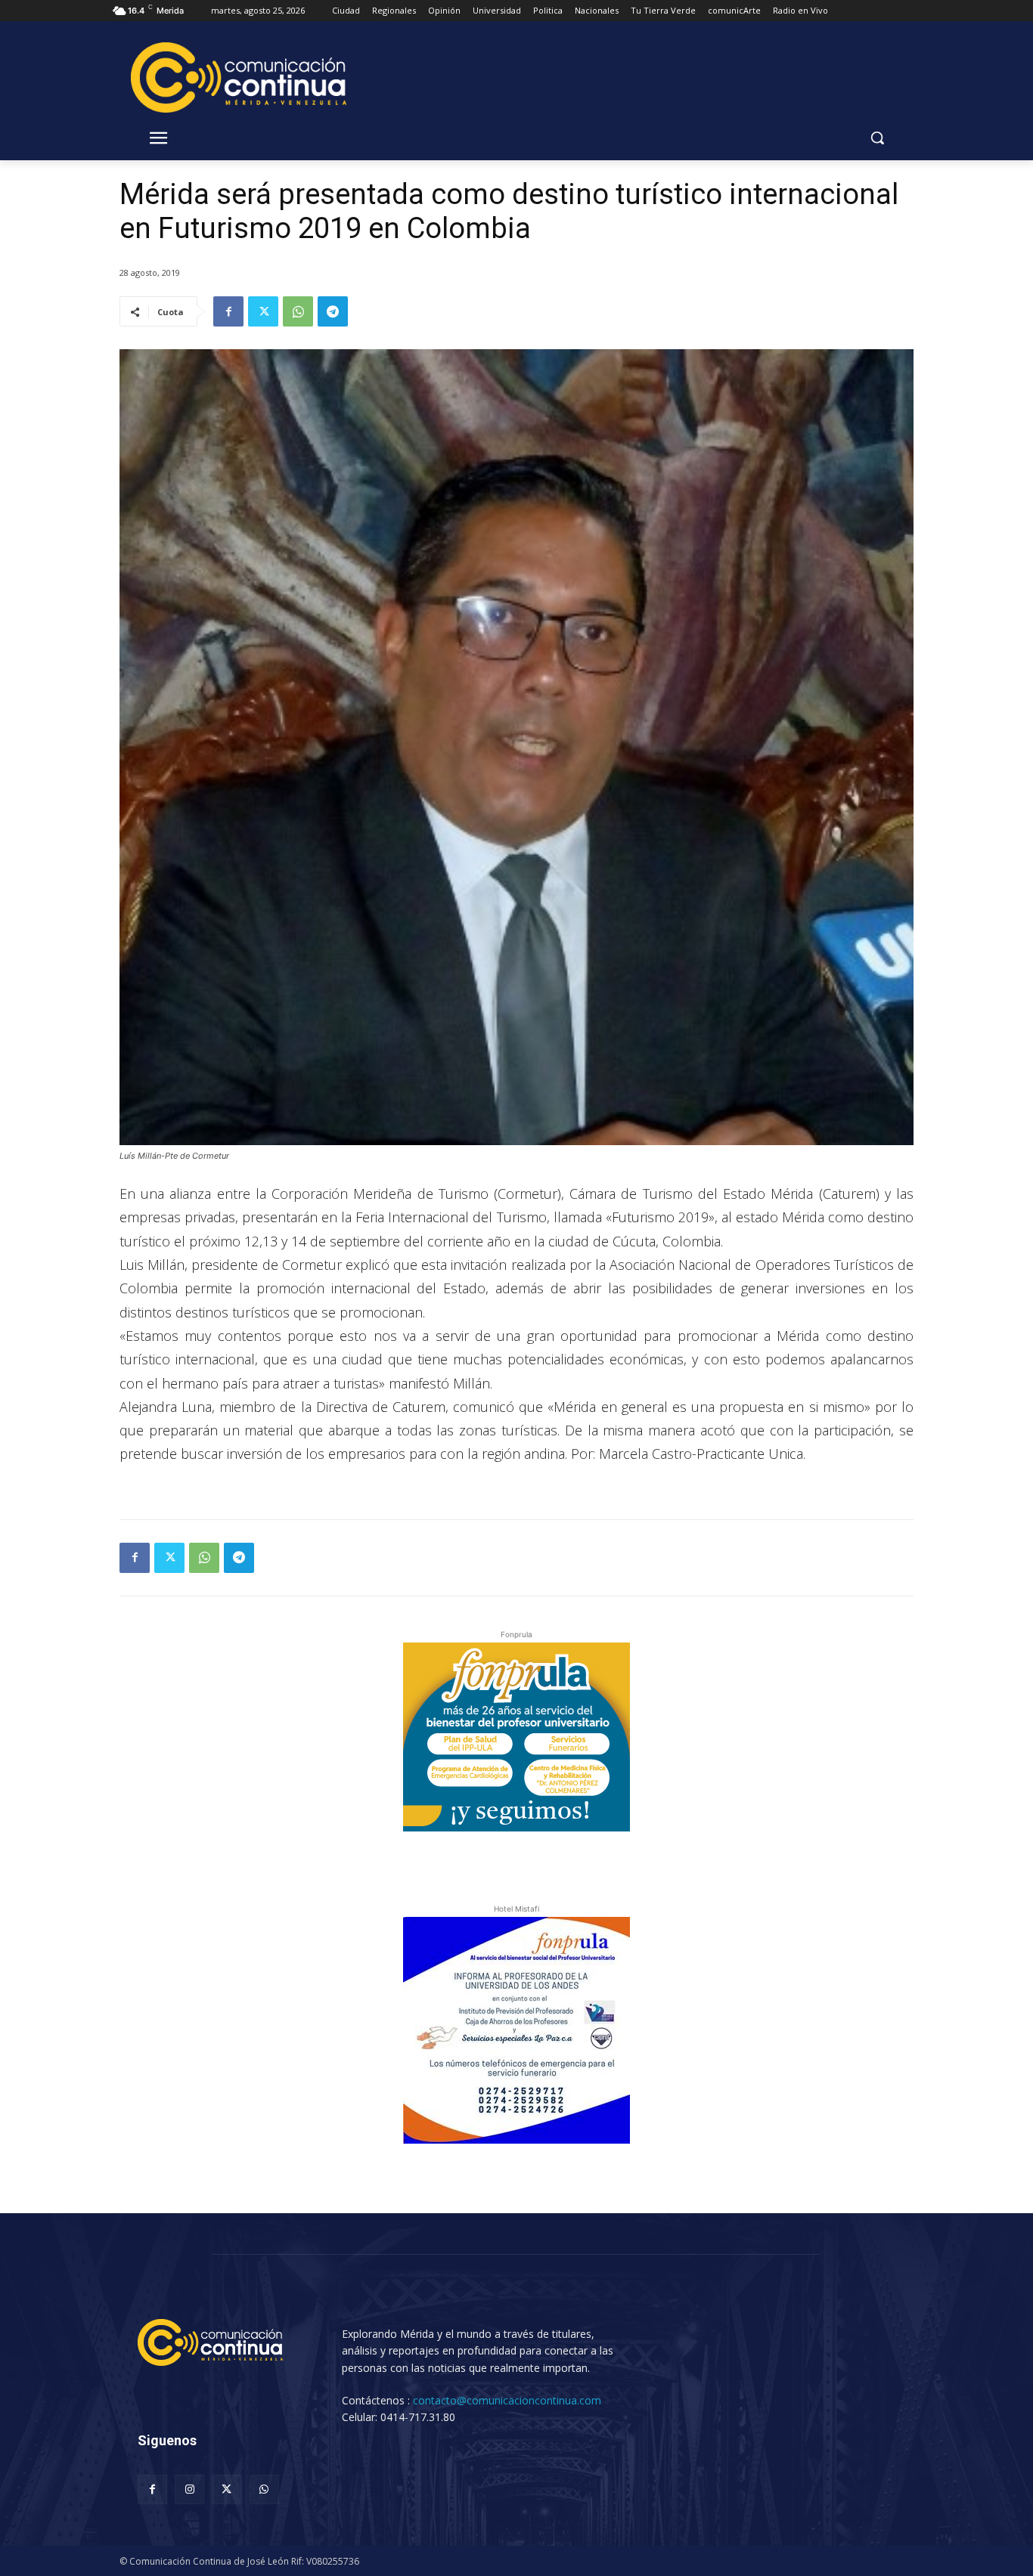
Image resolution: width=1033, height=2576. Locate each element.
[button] (877, 138)
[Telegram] (333, 311)
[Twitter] (263, 311)
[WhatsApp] (298, 311)
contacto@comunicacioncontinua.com (507, 2400)
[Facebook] (228, 311)
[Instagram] (189, 2489)
